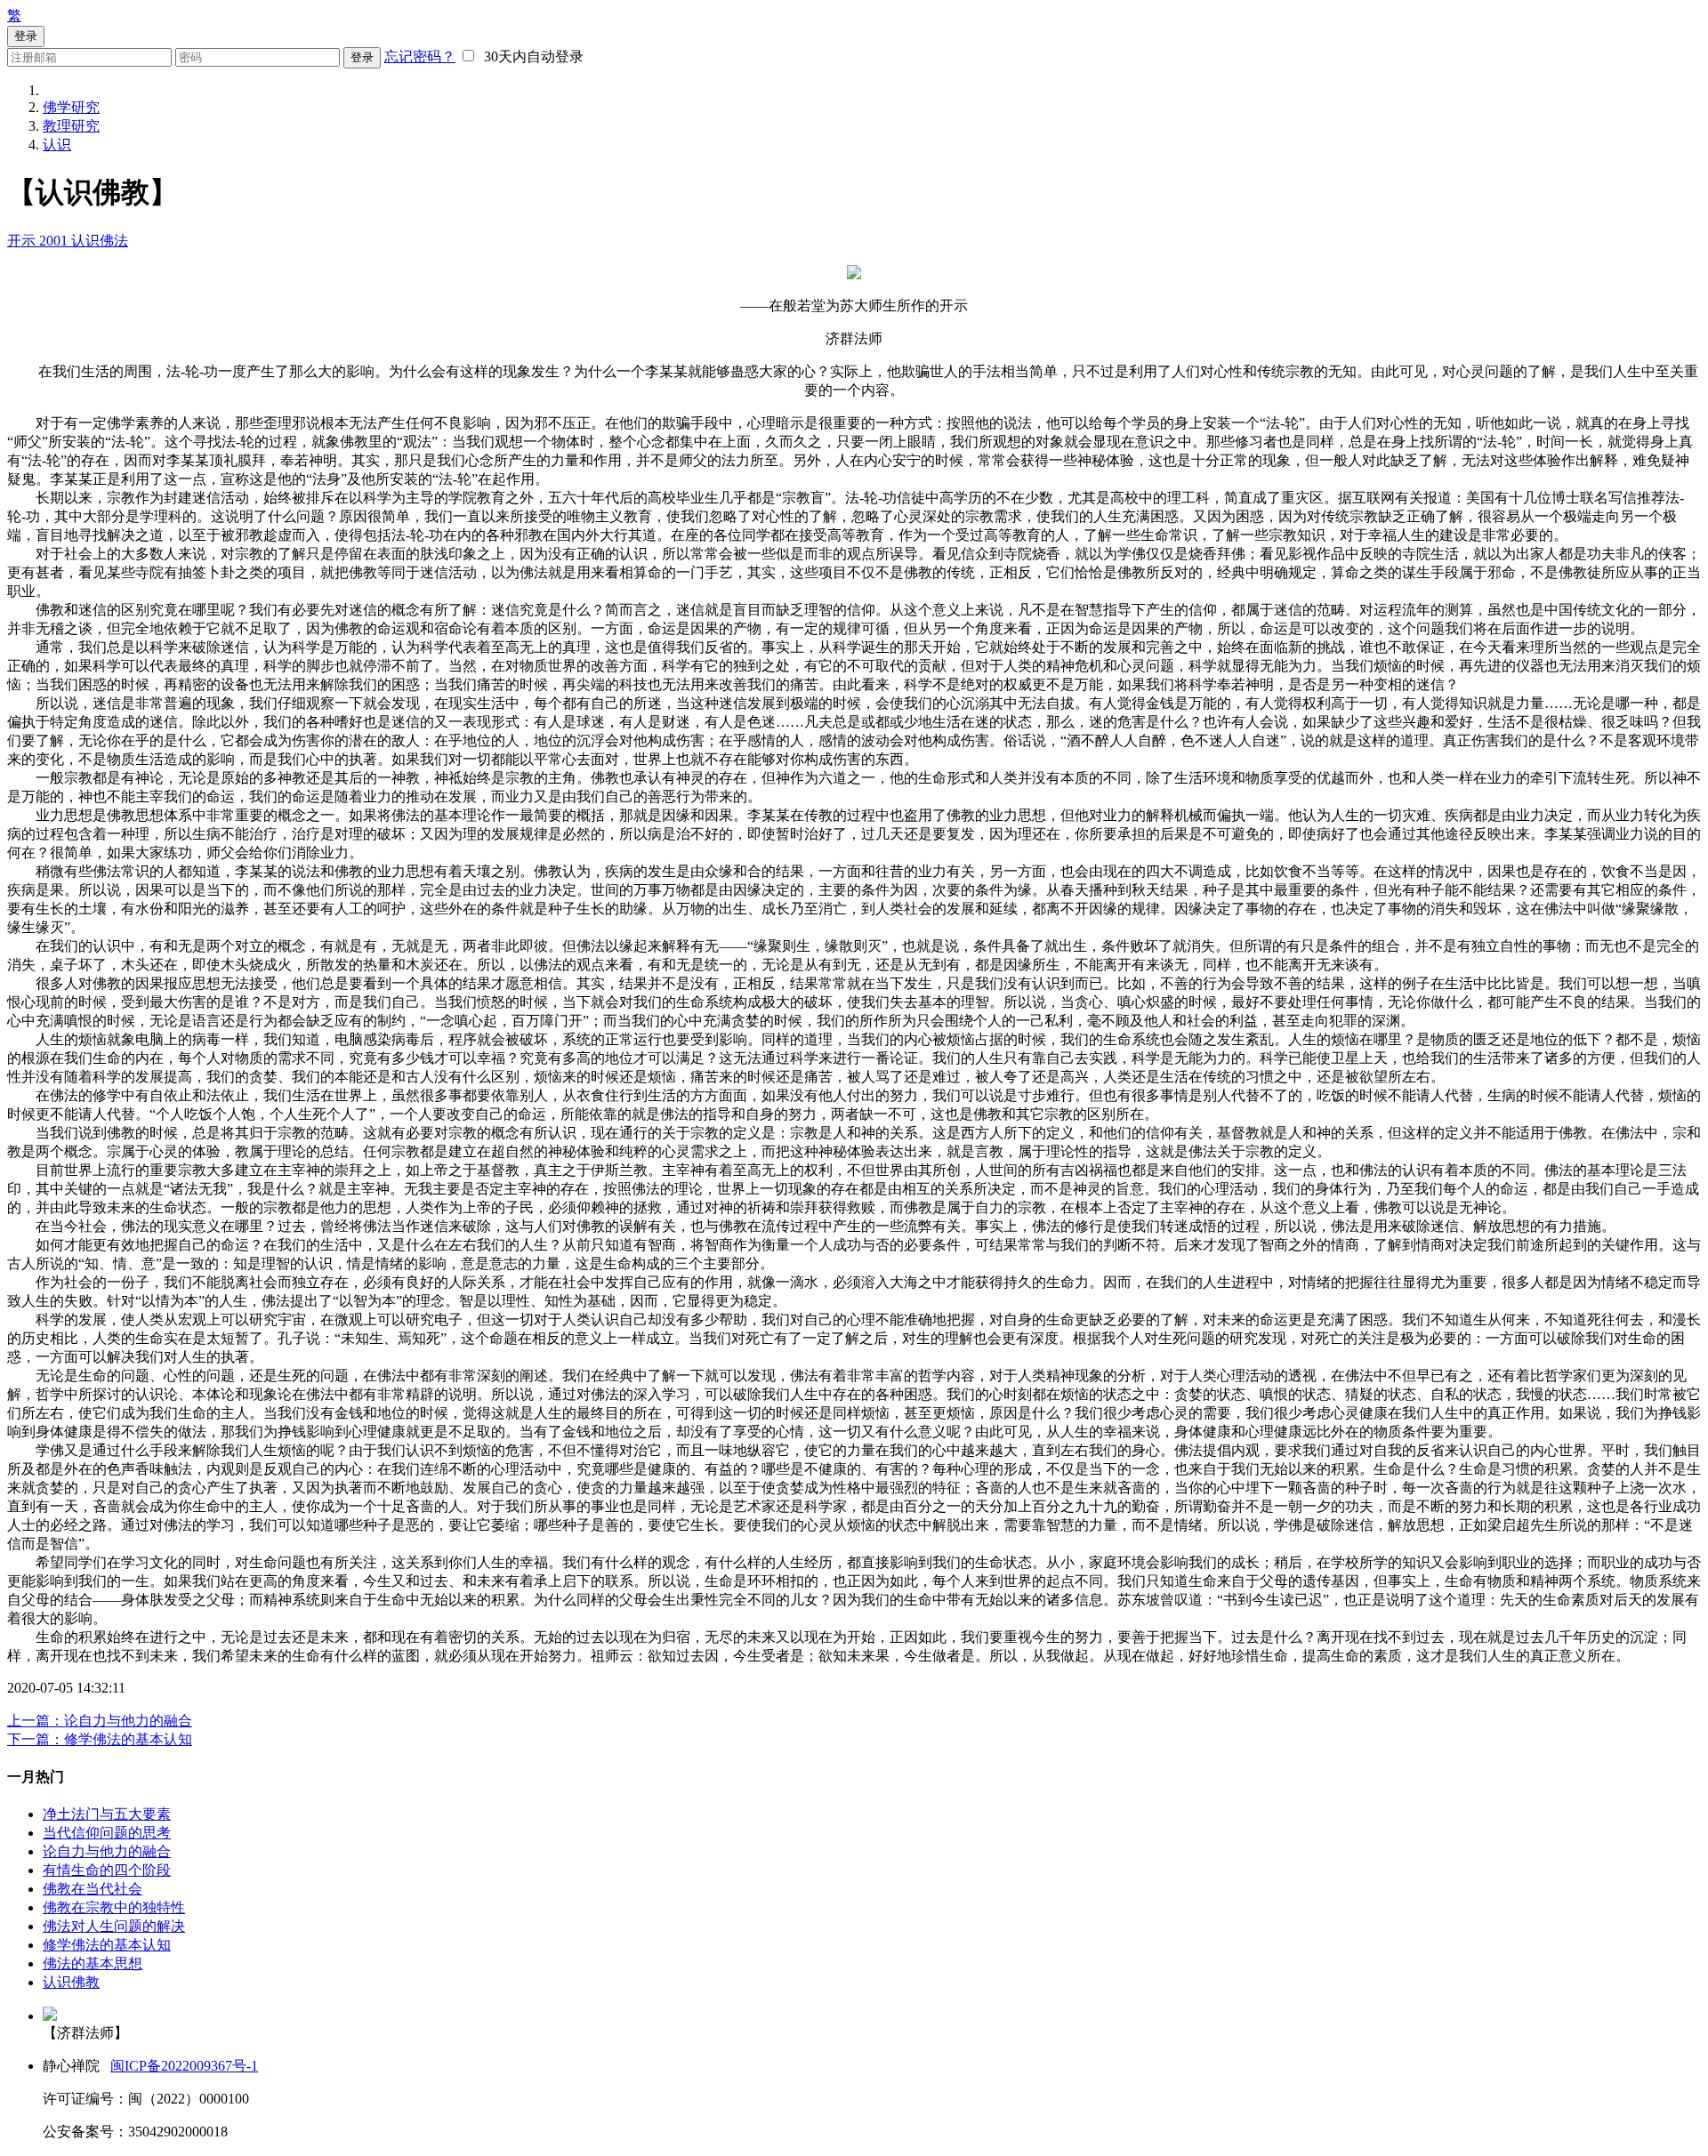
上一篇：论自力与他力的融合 (100, 1721)
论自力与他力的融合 (107, 1851)
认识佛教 (71, 1982)
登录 (362, 57)
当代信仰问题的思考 (107, 1833)
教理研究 (71, 126)
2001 (55, 241)
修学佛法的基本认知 (107, 1945)
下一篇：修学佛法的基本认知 (100, 1739)
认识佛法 (100, 241)
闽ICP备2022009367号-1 (184, 2066)
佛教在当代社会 (93, 1889)
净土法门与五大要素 (107, 1814)
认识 (57, 145)
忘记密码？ (420, 56)
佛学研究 (71, 107)
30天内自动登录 (530, 56)
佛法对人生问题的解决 (114, 1926)
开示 (23, 241)
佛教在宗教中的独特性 (114, 1907)
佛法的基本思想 (93, 1963)
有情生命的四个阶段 (107, 1870)
